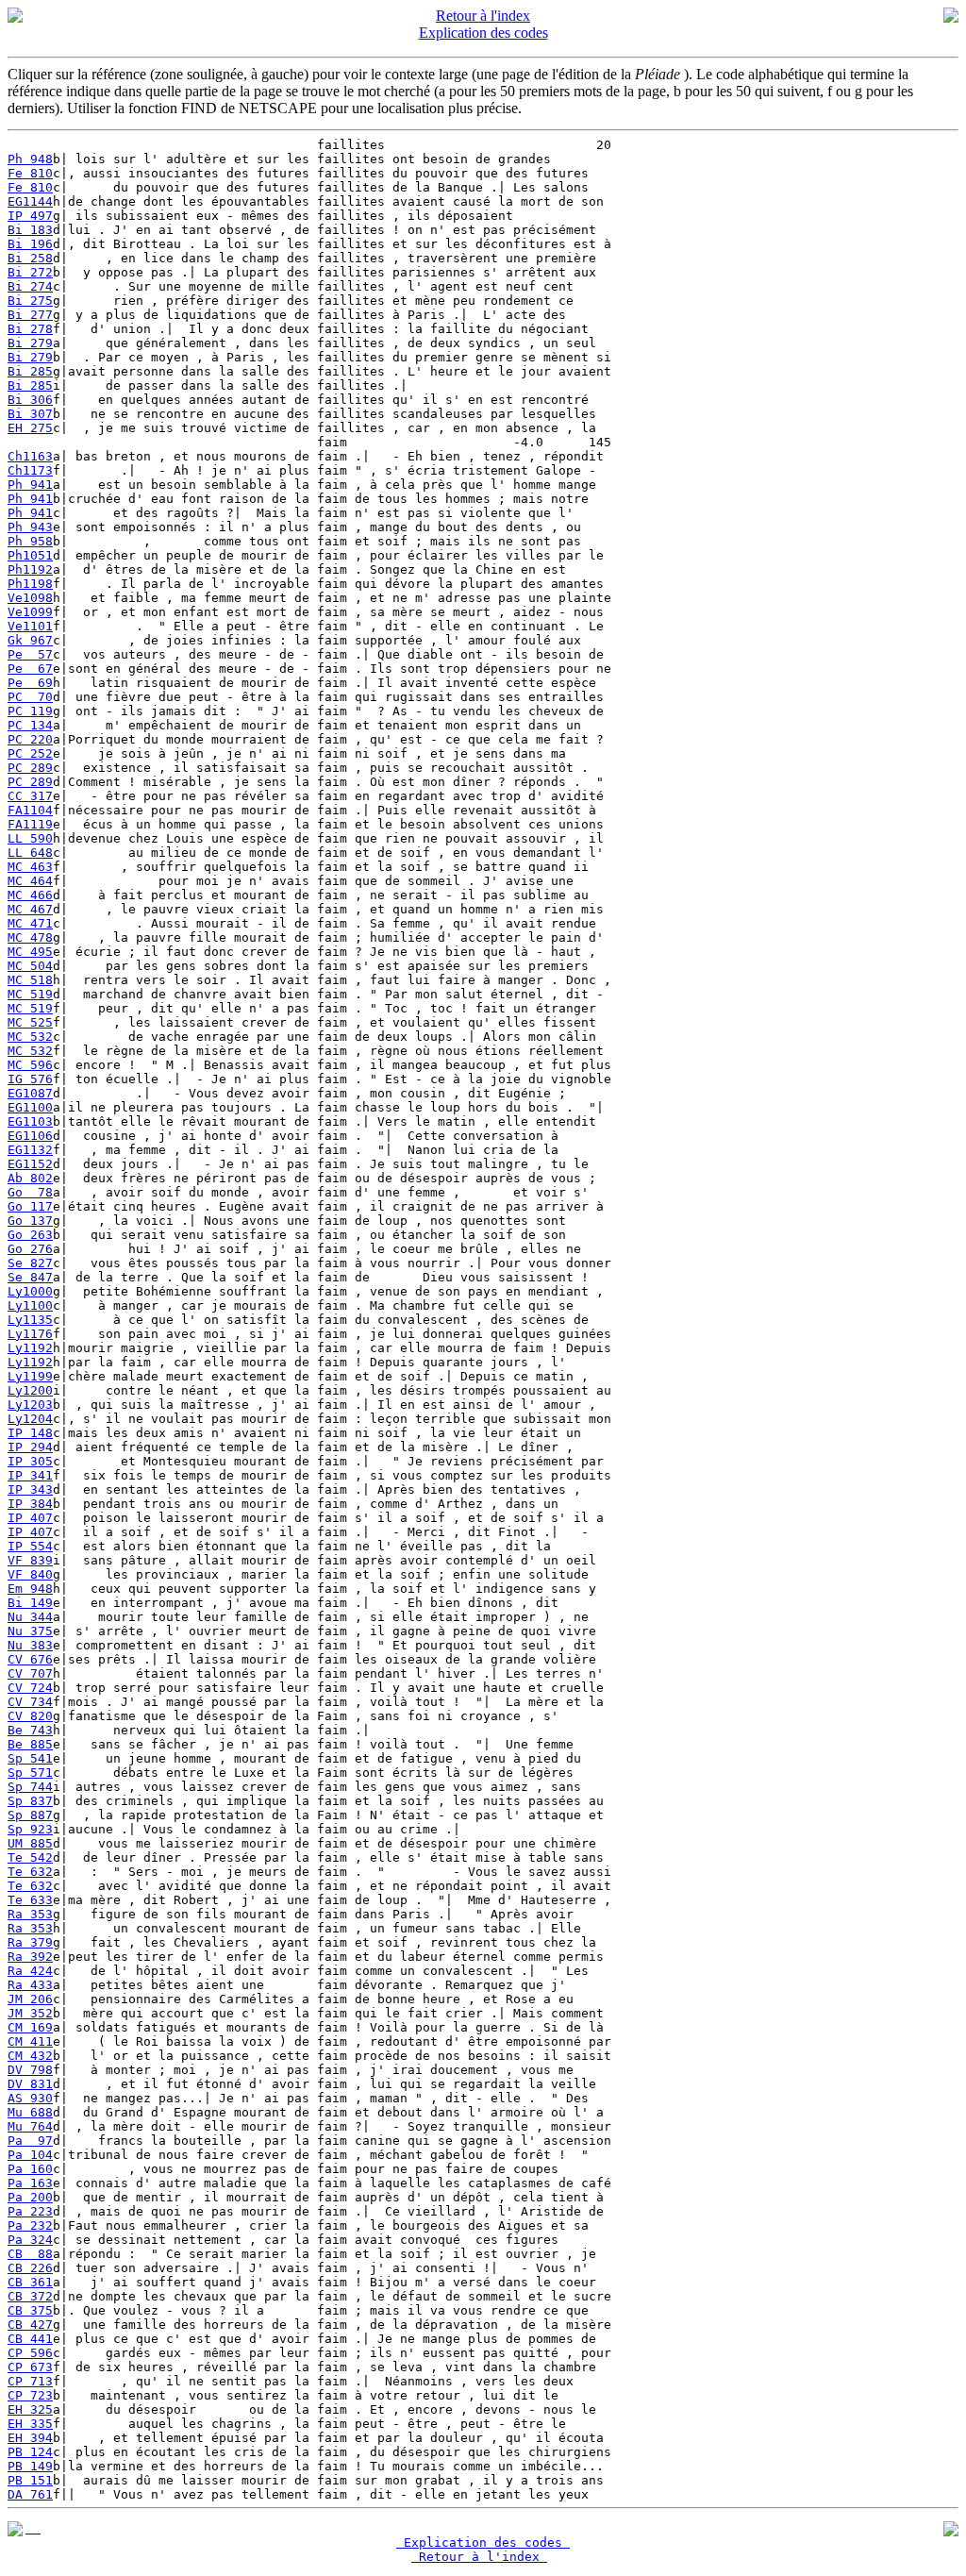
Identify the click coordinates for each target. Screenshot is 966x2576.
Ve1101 (30, 626)
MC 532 (30, 1037)
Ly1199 (30, 1376)
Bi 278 (30, 329)
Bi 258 (30, 258)
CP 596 (30, 2353)
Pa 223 (30, 2211)
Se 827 (30, 1263)
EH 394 (30, 2438)
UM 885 (30, 1843)
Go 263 (30, 1235)
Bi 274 (30, 286)
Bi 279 (30, 343)
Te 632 (30, 1872)
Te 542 (30, 1857)
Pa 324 (30, 2240)
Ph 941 (30, 485)
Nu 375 (30, 1631)
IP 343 (30, 1489)
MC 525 (30, 1022)
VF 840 (30, 1574)
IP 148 (30, 1433)
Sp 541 (30, 1758)
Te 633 (30, 1900)
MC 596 (30, 1065)
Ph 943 (30, 527)
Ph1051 (30, 555)
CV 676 (30, 1659)
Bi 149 (30, 1603)
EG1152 (30, 1164)
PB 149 (30, 2466)
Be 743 (30, 1730)
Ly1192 (30, 1348)
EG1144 (30, 201)
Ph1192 (30, 569)
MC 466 (30, 895)
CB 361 (30, 2282)
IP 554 (30, 1546)
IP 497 (30, 216)
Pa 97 (30, 2141)
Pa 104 (30, 2155)
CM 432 (30, 2056)
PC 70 (30, 697)
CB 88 (30, 2254)
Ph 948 (30, 159)
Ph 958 (30, 541)
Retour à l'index (483, 16)
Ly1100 (30, 1305)
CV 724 (30, 1688)
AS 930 (30, 2098)
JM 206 (30, 1999)
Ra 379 (30, 1942)
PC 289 (30, 768)
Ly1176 (30, 1334)
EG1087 (30, 1093)
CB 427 (30, 2325)
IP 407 (30, 1518)
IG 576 (30, 1079)
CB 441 (30, 2339)
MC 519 (30, 994)
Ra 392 (30, 1957)
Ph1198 (30, 584)
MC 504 (30, 966)
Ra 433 (30, 1985)
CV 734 (30, 1702)
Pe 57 (30, 654)
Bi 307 (30, 414)
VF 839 (30, 1560)
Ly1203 (30, 1405)
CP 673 (30, 2367)
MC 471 (30, 923)
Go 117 (30, 1206)
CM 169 (30, 2027)
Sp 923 (30, 1829)
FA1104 (30, 810)
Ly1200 (30, 1390)
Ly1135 (30, 1320)
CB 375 (30, 2310)
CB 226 (30, 2268)
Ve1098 (30, 598)
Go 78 (30, 1192)
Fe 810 (30, 173)
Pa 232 (30, 2225)
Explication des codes (483, 33)
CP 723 (30, 2395)
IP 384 (30, 1504)
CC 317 (30, 796)
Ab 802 (30, 1178)
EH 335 (30, 2424)
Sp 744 (30, 1787)
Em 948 (30, 1589)
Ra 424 (30, 1971)
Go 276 (30, 1249)
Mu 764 (30, 2126)
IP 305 (30, 1461)
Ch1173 (30, 470)
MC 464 (30, 881)
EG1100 (30, 1107)
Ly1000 (30, 1291)
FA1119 (30, 824)
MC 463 (30, 867)
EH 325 (30, 2409)
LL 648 (30, 853)
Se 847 (30, 1277)
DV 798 (30, 2070)
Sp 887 (30, 1815)
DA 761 (30, 2494)
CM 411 (30, 2041)
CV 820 (30, 1716)
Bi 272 (30, 272)
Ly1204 (30, 1419)
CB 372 (30, 2296)
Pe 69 (30, 683)
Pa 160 (30, 2169)
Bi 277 (30, 315)
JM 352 (30, 2013)
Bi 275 (30, 301)
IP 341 (30, 1475)
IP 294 (30, 1447)
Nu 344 (30, 1617)
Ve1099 (30, 612)
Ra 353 (30, 1914)
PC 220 (30, 739)
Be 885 (30, 1744)
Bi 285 (30, 371)
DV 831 (30, 2084)
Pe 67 (30, 669)
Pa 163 (30, 2183)
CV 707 (30, 1673)
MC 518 (30, 980)
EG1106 (30, 1136)
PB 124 (30, 2452)
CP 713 (30, 2381)
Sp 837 (30, 1801)
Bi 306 (30, 400)
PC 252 (30, 753)
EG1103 (30, 1121)
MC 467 (30, 909)
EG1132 (30, 1150)
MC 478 (30, 937)
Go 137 (30, 1221)
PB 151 (30, 2480)
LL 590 (30, 838)
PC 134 (30, 725)
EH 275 (30, 428)
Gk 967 (30, 640)
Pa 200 (30, 2197)
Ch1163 (30, 456)
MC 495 (30, 952)
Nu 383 (30, 1645)
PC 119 (30, 711)
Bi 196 (30, 244)
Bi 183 (30, 230)
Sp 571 (30, 1773)
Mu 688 (30, 2112)
